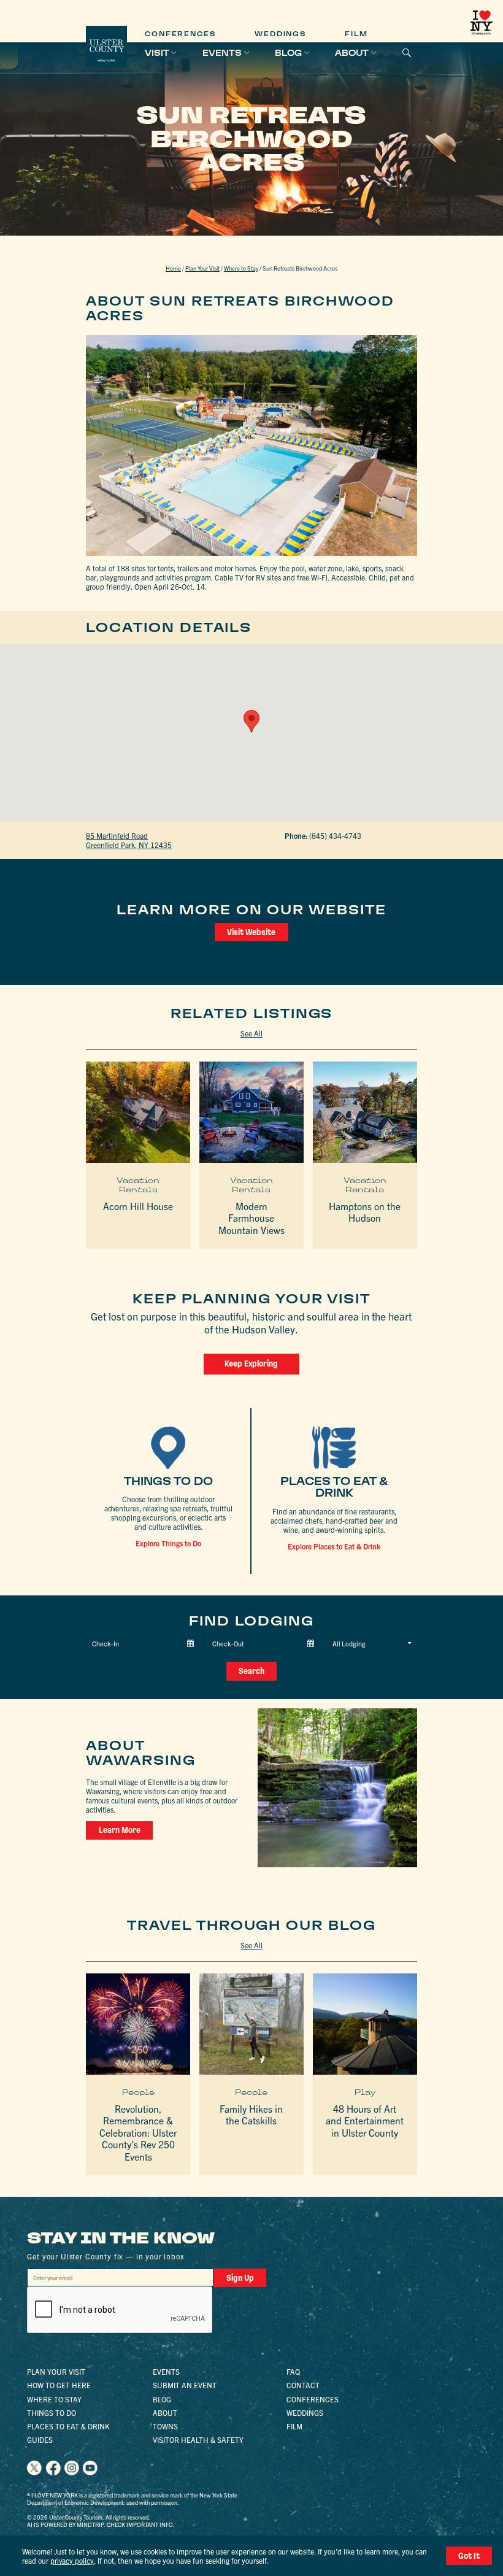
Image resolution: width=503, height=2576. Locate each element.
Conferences (180, 34)
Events (222, 53)
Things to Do (52, 2412)
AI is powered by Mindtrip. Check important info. (101, 2524)
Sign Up (240, 2278)
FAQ (293, 2371)
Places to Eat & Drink (68, 2426)
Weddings (280, 34)
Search (251, 1671)
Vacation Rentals (138, 1185)
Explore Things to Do (168, 1543)
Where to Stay (241, 268)
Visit (157, 53)
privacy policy (72, 2560)
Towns (165, 2426)
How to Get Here (59, 2385)
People (138, 2092)
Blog (288, 53)
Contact (303, 2385)
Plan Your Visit (202, 268)
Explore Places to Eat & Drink (334, 1546)
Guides (40, 2439)
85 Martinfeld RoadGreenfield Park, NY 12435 (129, 840)
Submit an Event (185, 2385)
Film (356, 34)
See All (251, 1033)
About (352, 53)
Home (173, 268)
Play (365, 2092)
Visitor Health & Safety (198, 2439)
